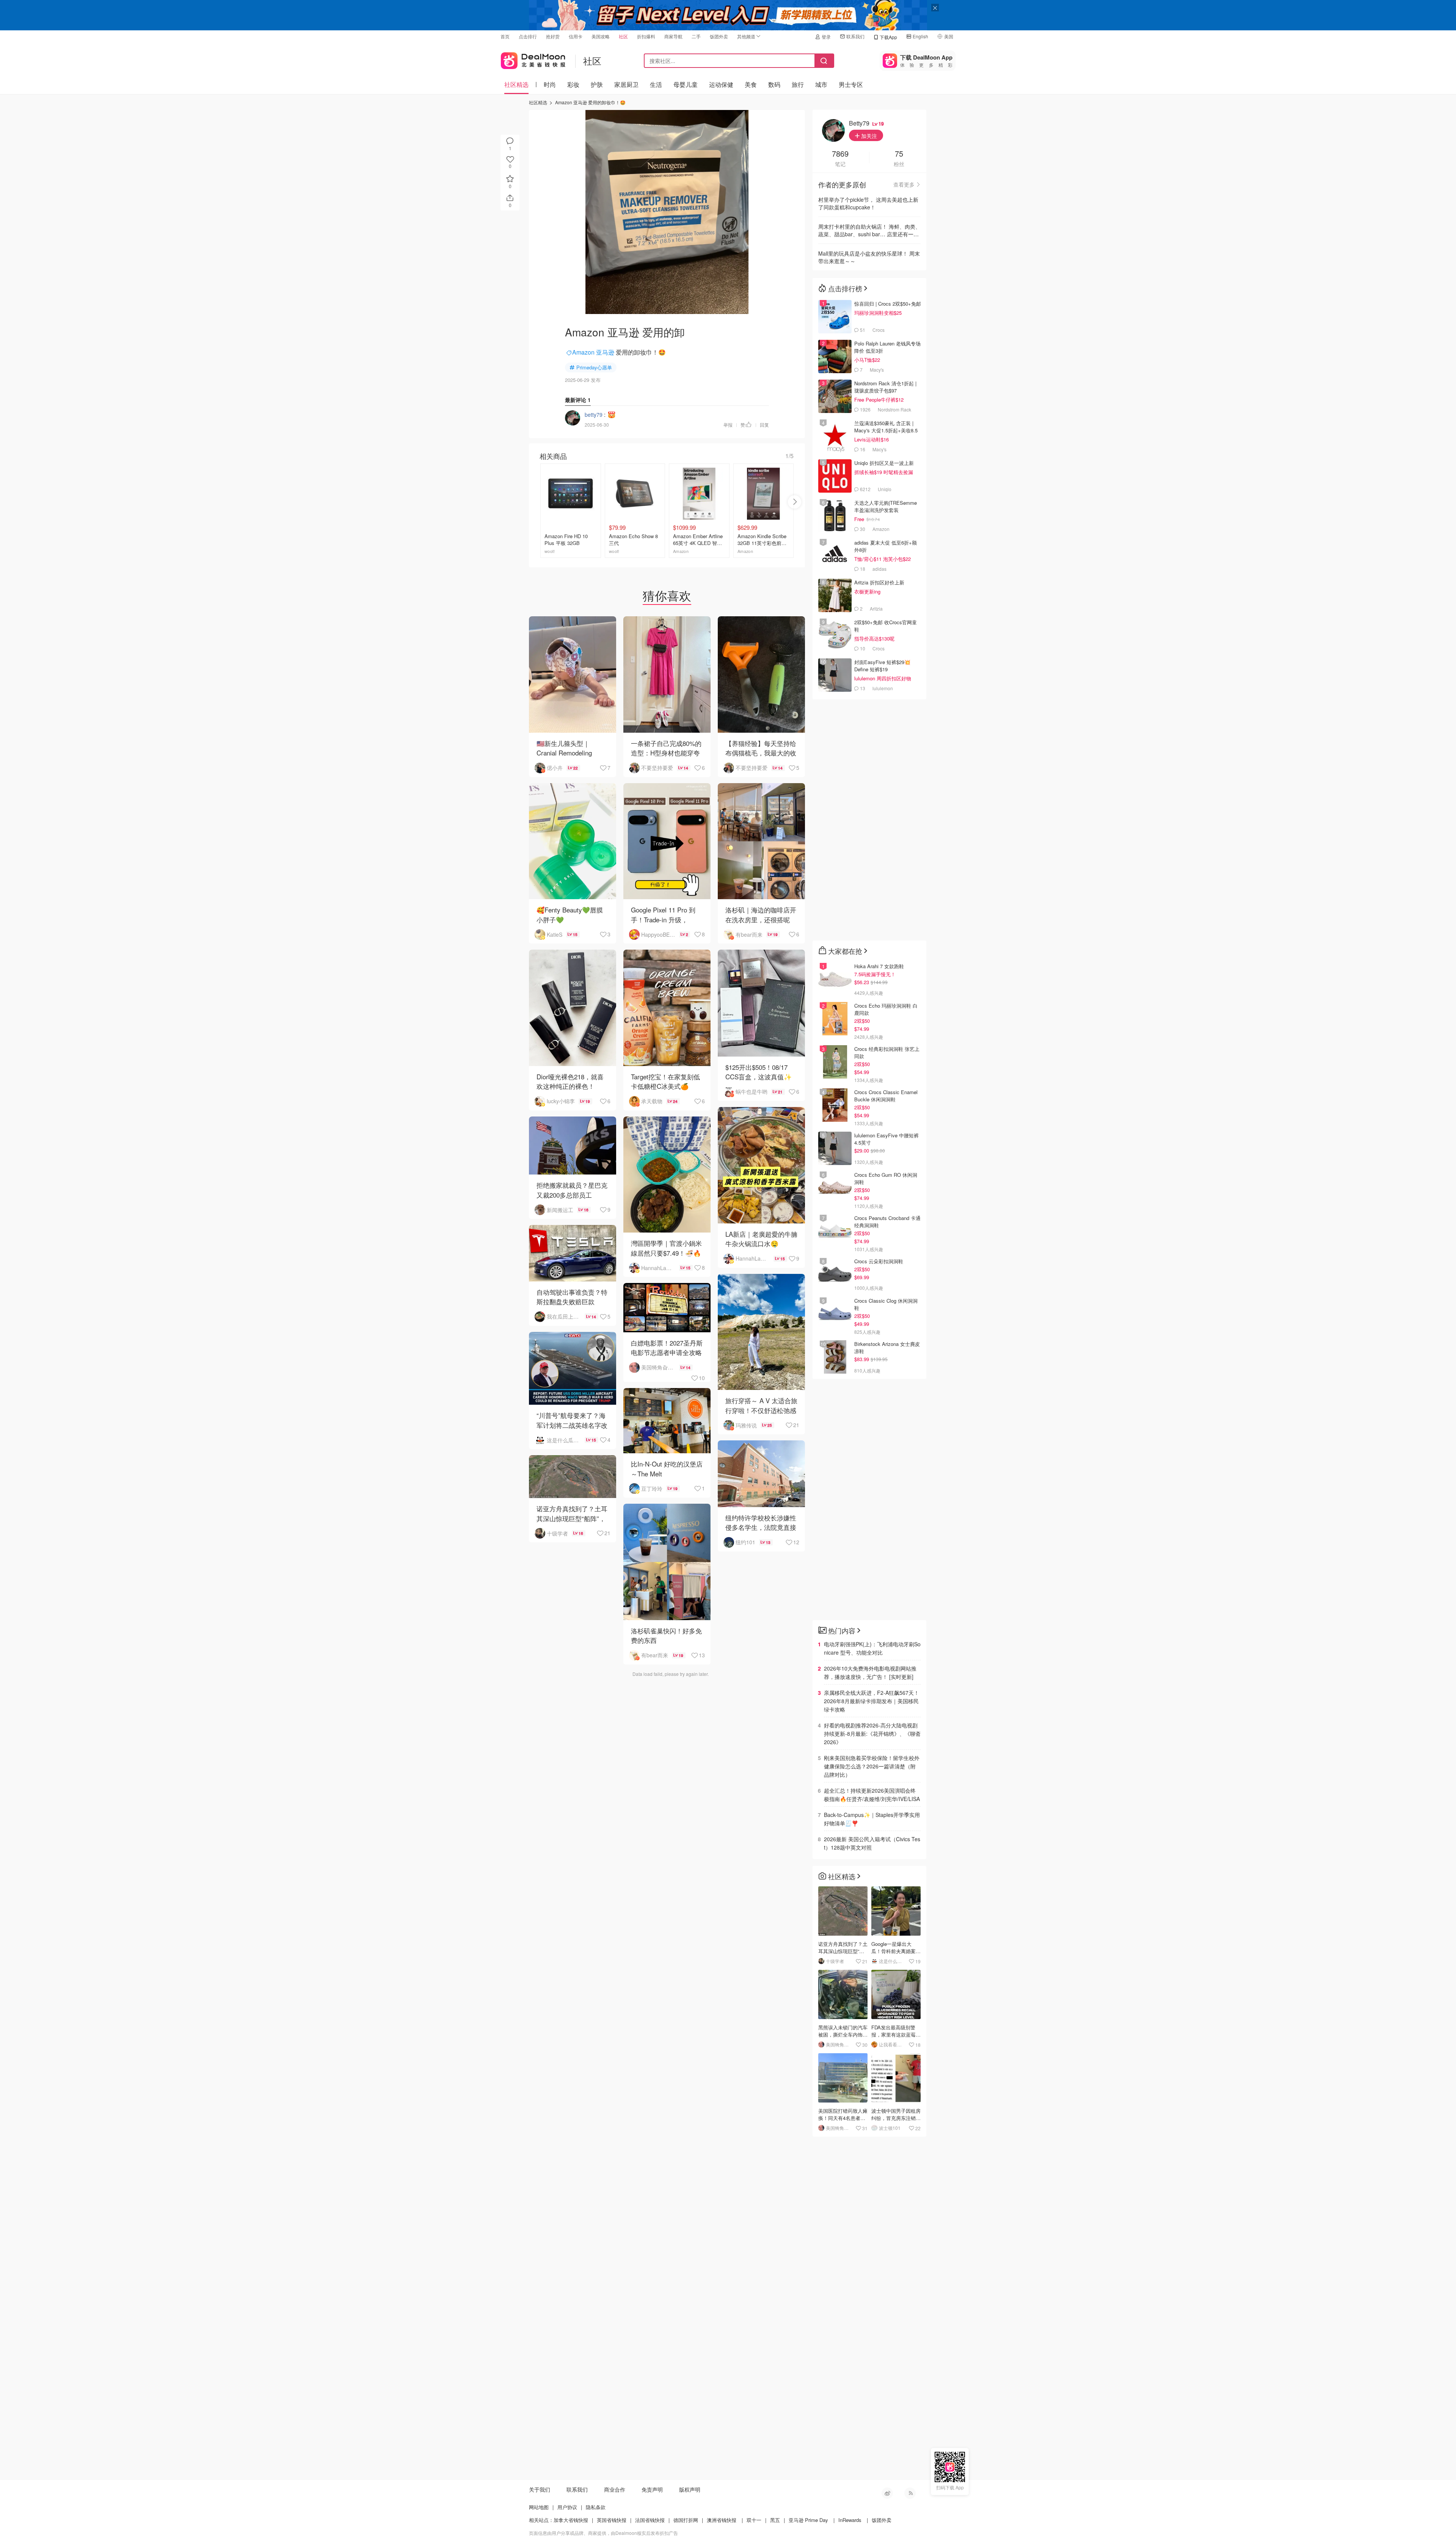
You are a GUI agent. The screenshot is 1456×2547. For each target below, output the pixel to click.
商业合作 (615, 2489)
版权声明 (690, 2489)
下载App (888, 37)
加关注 (868, 136)
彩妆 (573, 84)
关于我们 (540, 2489)
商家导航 (673, 36)
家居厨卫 (626, 84)
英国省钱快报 (612, 2520)
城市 (821, 84)
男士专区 (851, 84)
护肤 (597, 84)
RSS (910, 2493)
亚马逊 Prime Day (808, 2520)
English (920, 36)
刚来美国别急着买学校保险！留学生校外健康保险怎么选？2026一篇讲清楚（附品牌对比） (872, 1766)
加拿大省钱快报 (571, 2520)
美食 (751, 84)
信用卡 (576, 36)
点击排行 (528, 36)
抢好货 (553, 36)
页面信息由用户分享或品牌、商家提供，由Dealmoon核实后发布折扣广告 (603, 2533)
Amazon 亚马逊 (593, 352)
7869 (840, 154)
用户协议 (567, 2507)
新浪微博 (887, 2493)
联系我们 (855, 36)
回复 (764, 425)
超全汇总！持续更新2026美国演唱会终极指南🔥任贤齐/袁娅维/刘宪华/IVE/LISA (872, 1795)
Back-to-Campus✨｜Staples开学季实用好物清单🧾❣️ (872, 1819)
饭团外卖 (719, 36)
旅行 (798, 84)
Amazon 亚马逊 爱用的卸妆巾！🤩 (590, 102)
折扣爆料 (646, 36)
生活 (656, 84)
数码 (774, 84)
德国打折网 (686, 2520)
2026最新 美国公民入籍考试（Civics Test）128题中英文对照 (872, 1843)
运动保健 (721, 84)
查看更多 (904, 184)
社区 (623, 36)
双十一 (754, 2520)
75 (899, 154)
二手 (696, 36)
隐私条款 (596, 2507)
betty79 (594, 415)
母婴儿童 (686, 84)
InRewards (850, 2520)
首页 (505, 36)
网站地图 (539, 2507)
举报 (728, 425)
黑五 (775, 2520)
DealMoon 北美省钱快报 (533, 59)
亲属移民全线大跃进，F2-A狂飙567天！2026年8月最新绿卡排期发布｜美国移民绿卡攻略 (872, 1701)
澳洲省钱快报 (722, 2520)
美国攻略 (601, 36)
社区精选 (516, 84)
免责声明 (652, 2489)
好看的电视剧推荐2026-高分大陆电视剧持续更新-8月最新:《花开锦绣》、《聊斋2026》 (872, 1734)
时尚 (550, 84)
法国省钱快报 (650, 2520)
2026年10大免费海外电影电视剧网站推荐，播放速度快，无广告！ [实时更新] (870, 1672)
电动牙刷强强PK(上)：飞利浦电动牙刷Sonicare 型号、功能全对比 (872, 1648)
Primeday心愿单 (594, 367)
